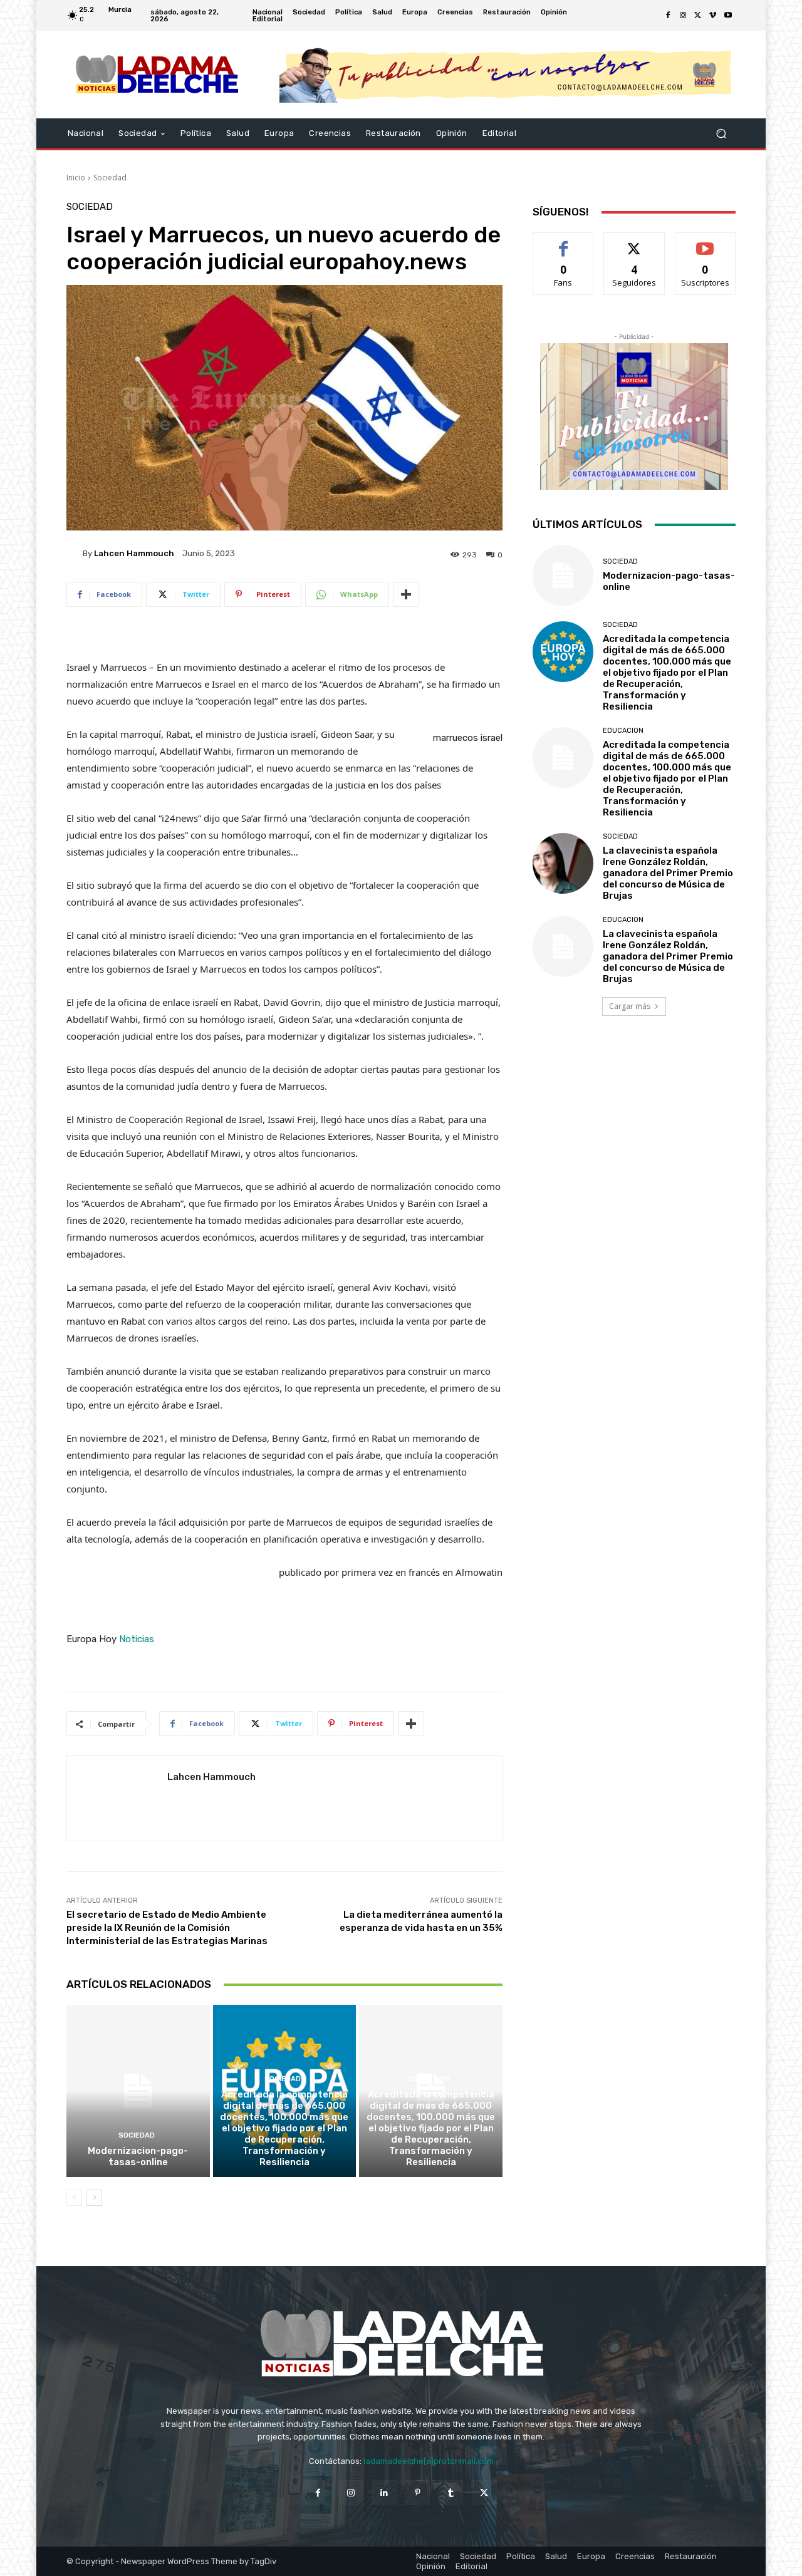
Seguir (634, 242)
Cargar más (630, 1006)
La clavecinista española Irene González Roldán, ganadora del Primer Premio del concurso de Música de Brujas (668, 873)
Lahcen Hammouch (134, 553)
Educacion (429, 2079)
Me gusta (564, 242)
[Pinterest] (418, 2492)
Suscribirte (705, 242)
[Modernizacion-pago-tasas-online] (138, 2091)
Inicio (76, 178)
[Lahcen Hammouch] (75, 553)
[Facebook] (668, 16)
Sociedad (110, 178)
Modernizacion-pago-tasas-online (138, 2156)
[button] (721, 134)
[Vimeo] (713, 16)
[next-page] (94, 2198)
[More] (406, 594)
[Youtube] (728, 16)
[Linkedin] (384, 2492)
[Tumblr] (451, 2492)
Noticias (137, 1639)
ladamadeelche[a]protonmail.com (429, 2461)
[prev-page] (74, 2198)
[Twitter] (698, 16)
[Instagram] (683, 16)
